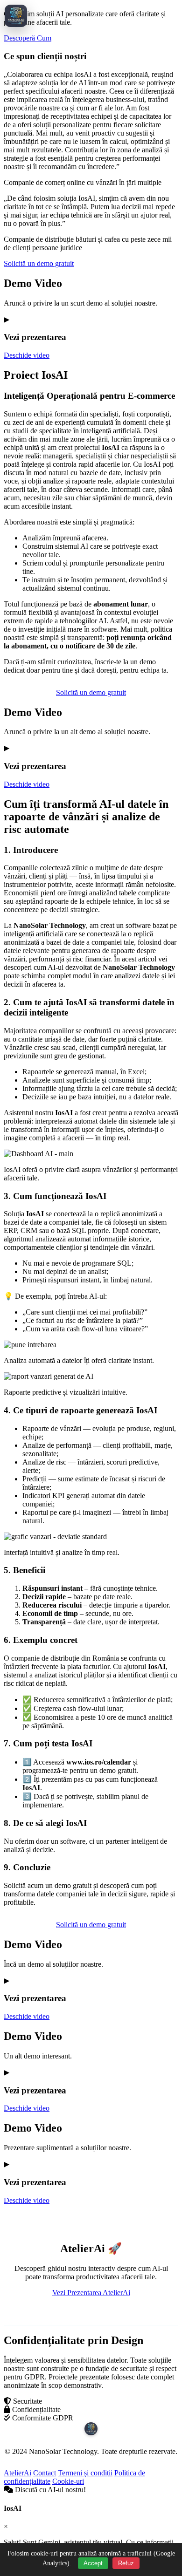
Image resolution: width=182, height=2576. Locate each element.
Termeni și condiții (85, 2473)
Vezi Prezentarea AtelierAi (91, 2293)
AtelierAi (17, 2473)
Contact (45, 2473)
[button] (91, 319)
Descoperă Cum (28, 38)
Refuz (126, 2563)
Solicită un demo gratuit (39, 263)
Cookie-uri (68, 2481)
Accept (93, 2563)
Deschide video (27, 355)
